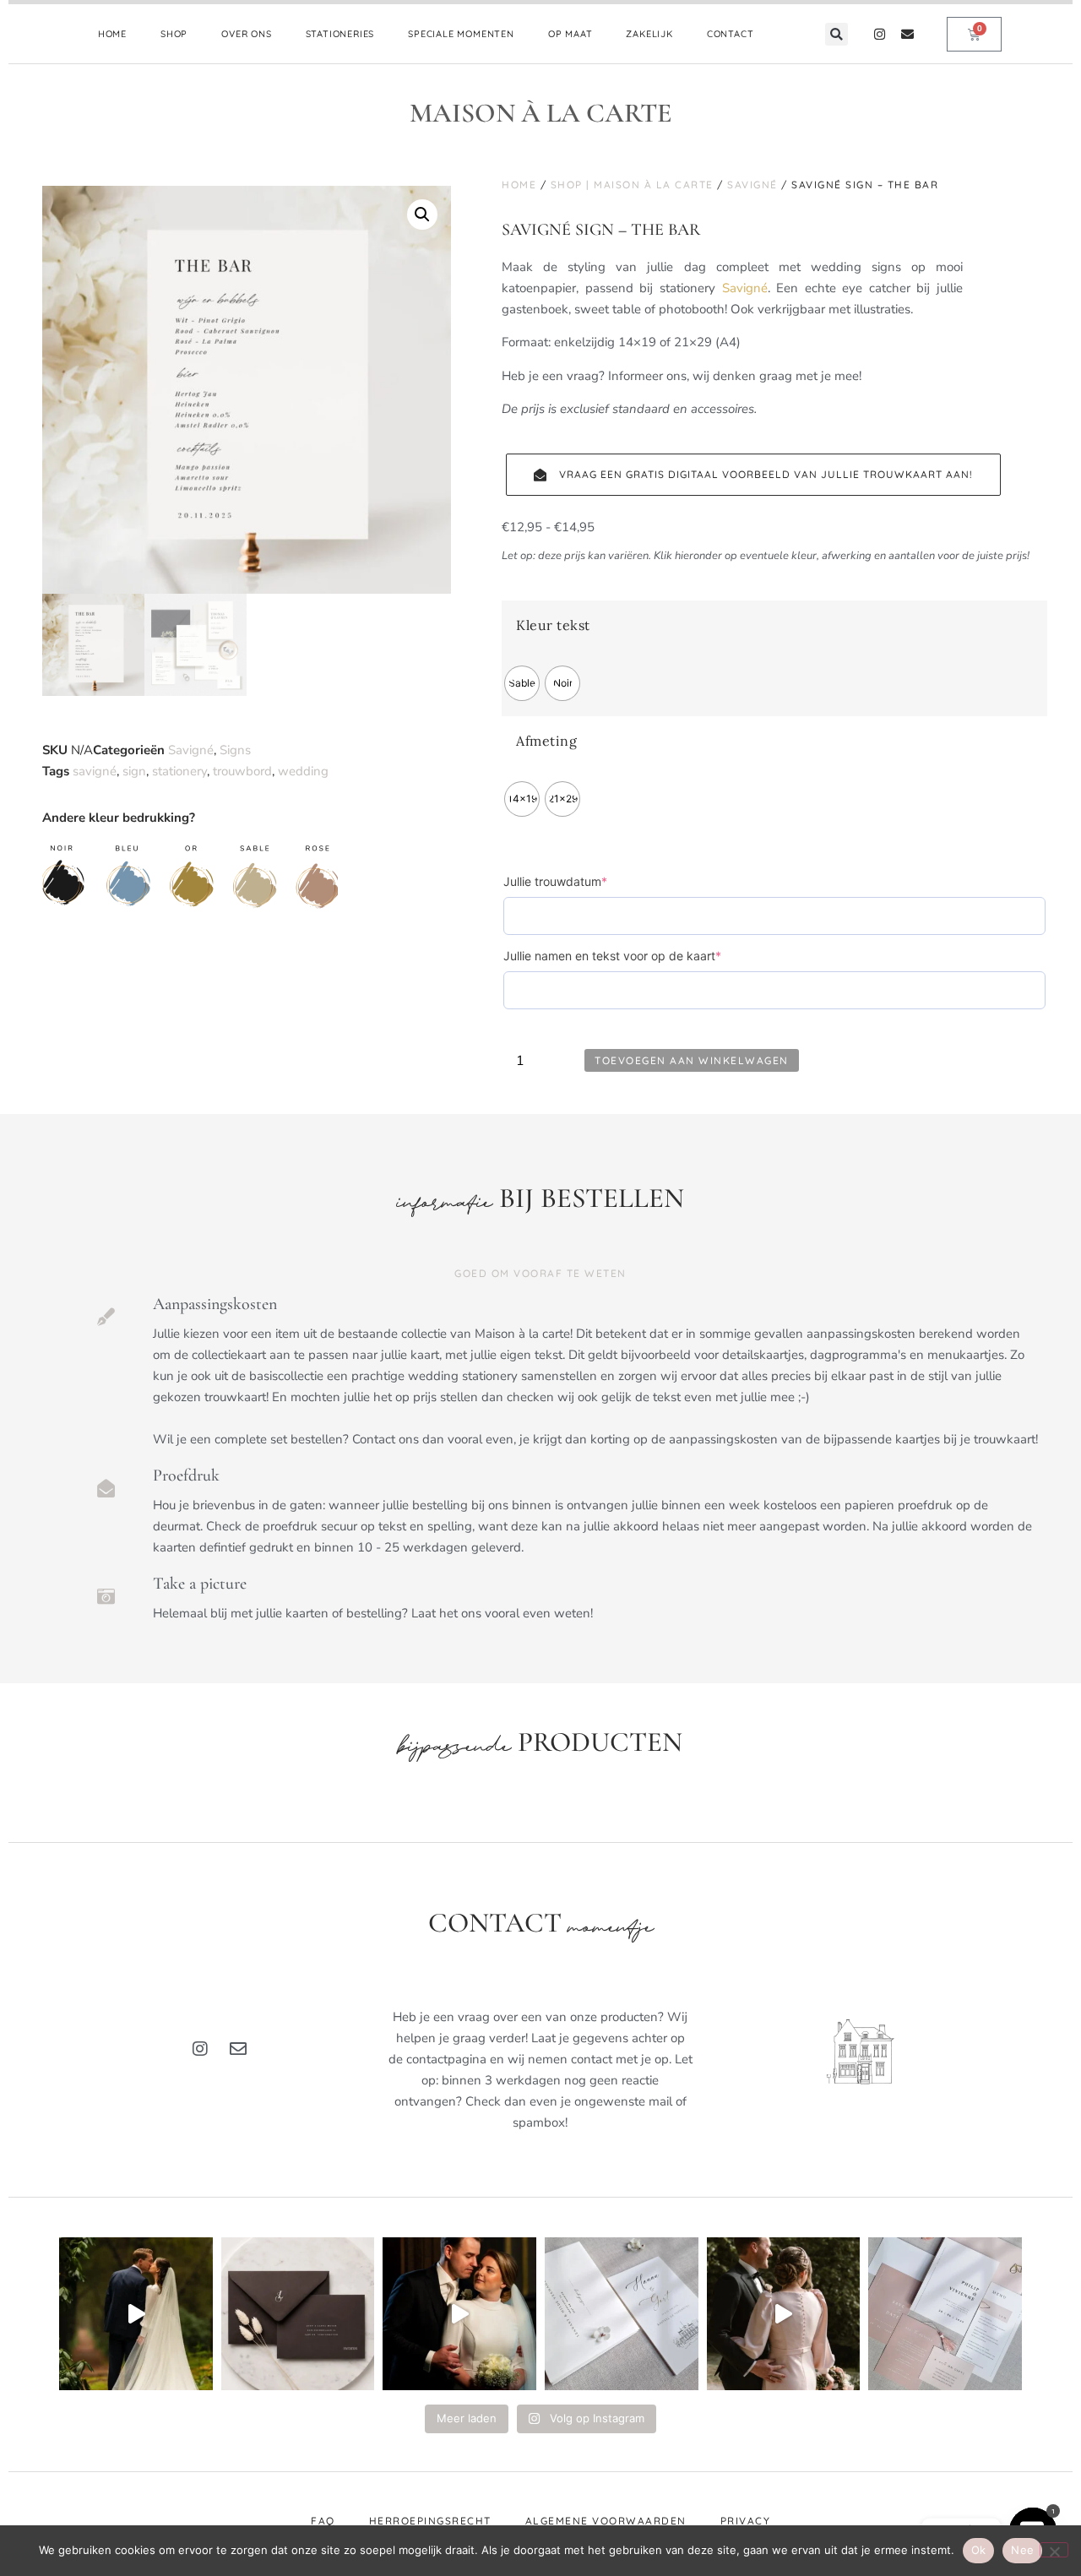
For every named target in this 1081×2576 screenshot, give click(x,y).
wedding (303, 771)
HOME (112, 34)
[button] (837, 34)
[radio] (522, 683)
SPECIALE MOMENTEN (461, 34)
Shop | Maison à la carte (632, 185)
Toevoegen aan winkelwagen (692, 1060)
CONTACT (731, 34)
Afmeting (546, 741)
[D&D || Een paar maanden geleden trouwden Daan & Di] (136, 2314)
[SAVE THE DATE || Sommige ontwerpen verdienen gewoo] (622, 2314)
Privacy (746, 2521)
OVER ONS (246, 34)
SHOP (174, 34)
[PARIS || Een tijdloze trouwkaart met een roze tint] (945, 2314)
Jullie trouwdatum (582, 881)
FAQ (323, 2521)
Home (519, 185)
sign (134, 771)
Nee (1022, 2550)
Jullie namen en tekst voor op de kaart (639, 955)
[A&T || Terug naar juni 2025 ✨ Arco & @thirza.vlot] (459, 2314)
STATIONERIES (340, 34)
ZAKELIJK (649, 34)
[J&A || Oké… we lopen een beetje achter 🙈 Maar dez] (784, 2314)
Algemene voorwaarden (606, 2521)
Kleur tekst (553, 625)
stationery (179, 771)
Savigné (191, 750)
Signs (235, 750)
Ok (979, 2550)
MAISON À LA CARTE (541, 113)
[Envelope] (907, 34)
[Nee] (1054, 2550)
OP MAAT (570, 34)
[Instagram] (880, 34)
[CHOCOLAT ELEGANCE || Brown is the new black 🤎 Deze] (298, 2314)
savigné (95, 771)
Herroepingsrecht (430, 2521)
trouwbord (242, 771)
